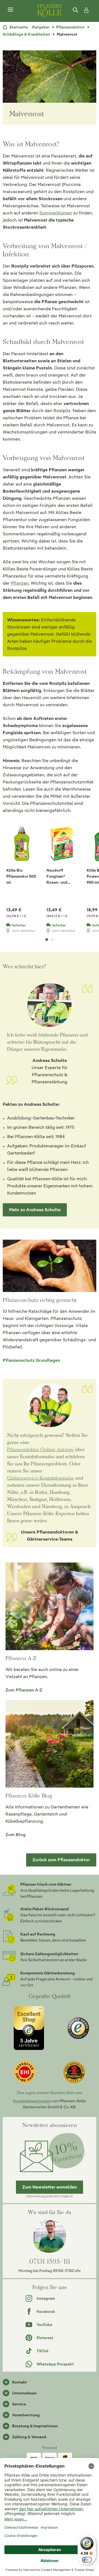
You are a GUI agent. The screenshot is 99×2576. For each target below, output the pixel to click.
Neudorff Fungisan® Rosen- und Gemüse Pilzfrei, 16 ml (61, 877)
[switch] (87, 2560)
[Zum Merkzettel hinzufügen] (34, 832)
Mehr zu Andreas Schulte (35, 1210)
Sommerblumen (56, 213)
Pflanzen (20, 583)
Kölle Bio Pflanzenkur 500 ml (21, 876)
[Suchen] (76, 10)
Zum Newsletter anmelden (50, 2187)
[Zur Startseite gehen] (50, 10)
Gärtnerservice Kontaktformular (40, 1478)
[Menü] (10, 10)
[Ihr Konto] (85, 10)
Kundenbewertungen (32, 2101)
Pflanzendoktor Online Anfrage (40, 1449)
